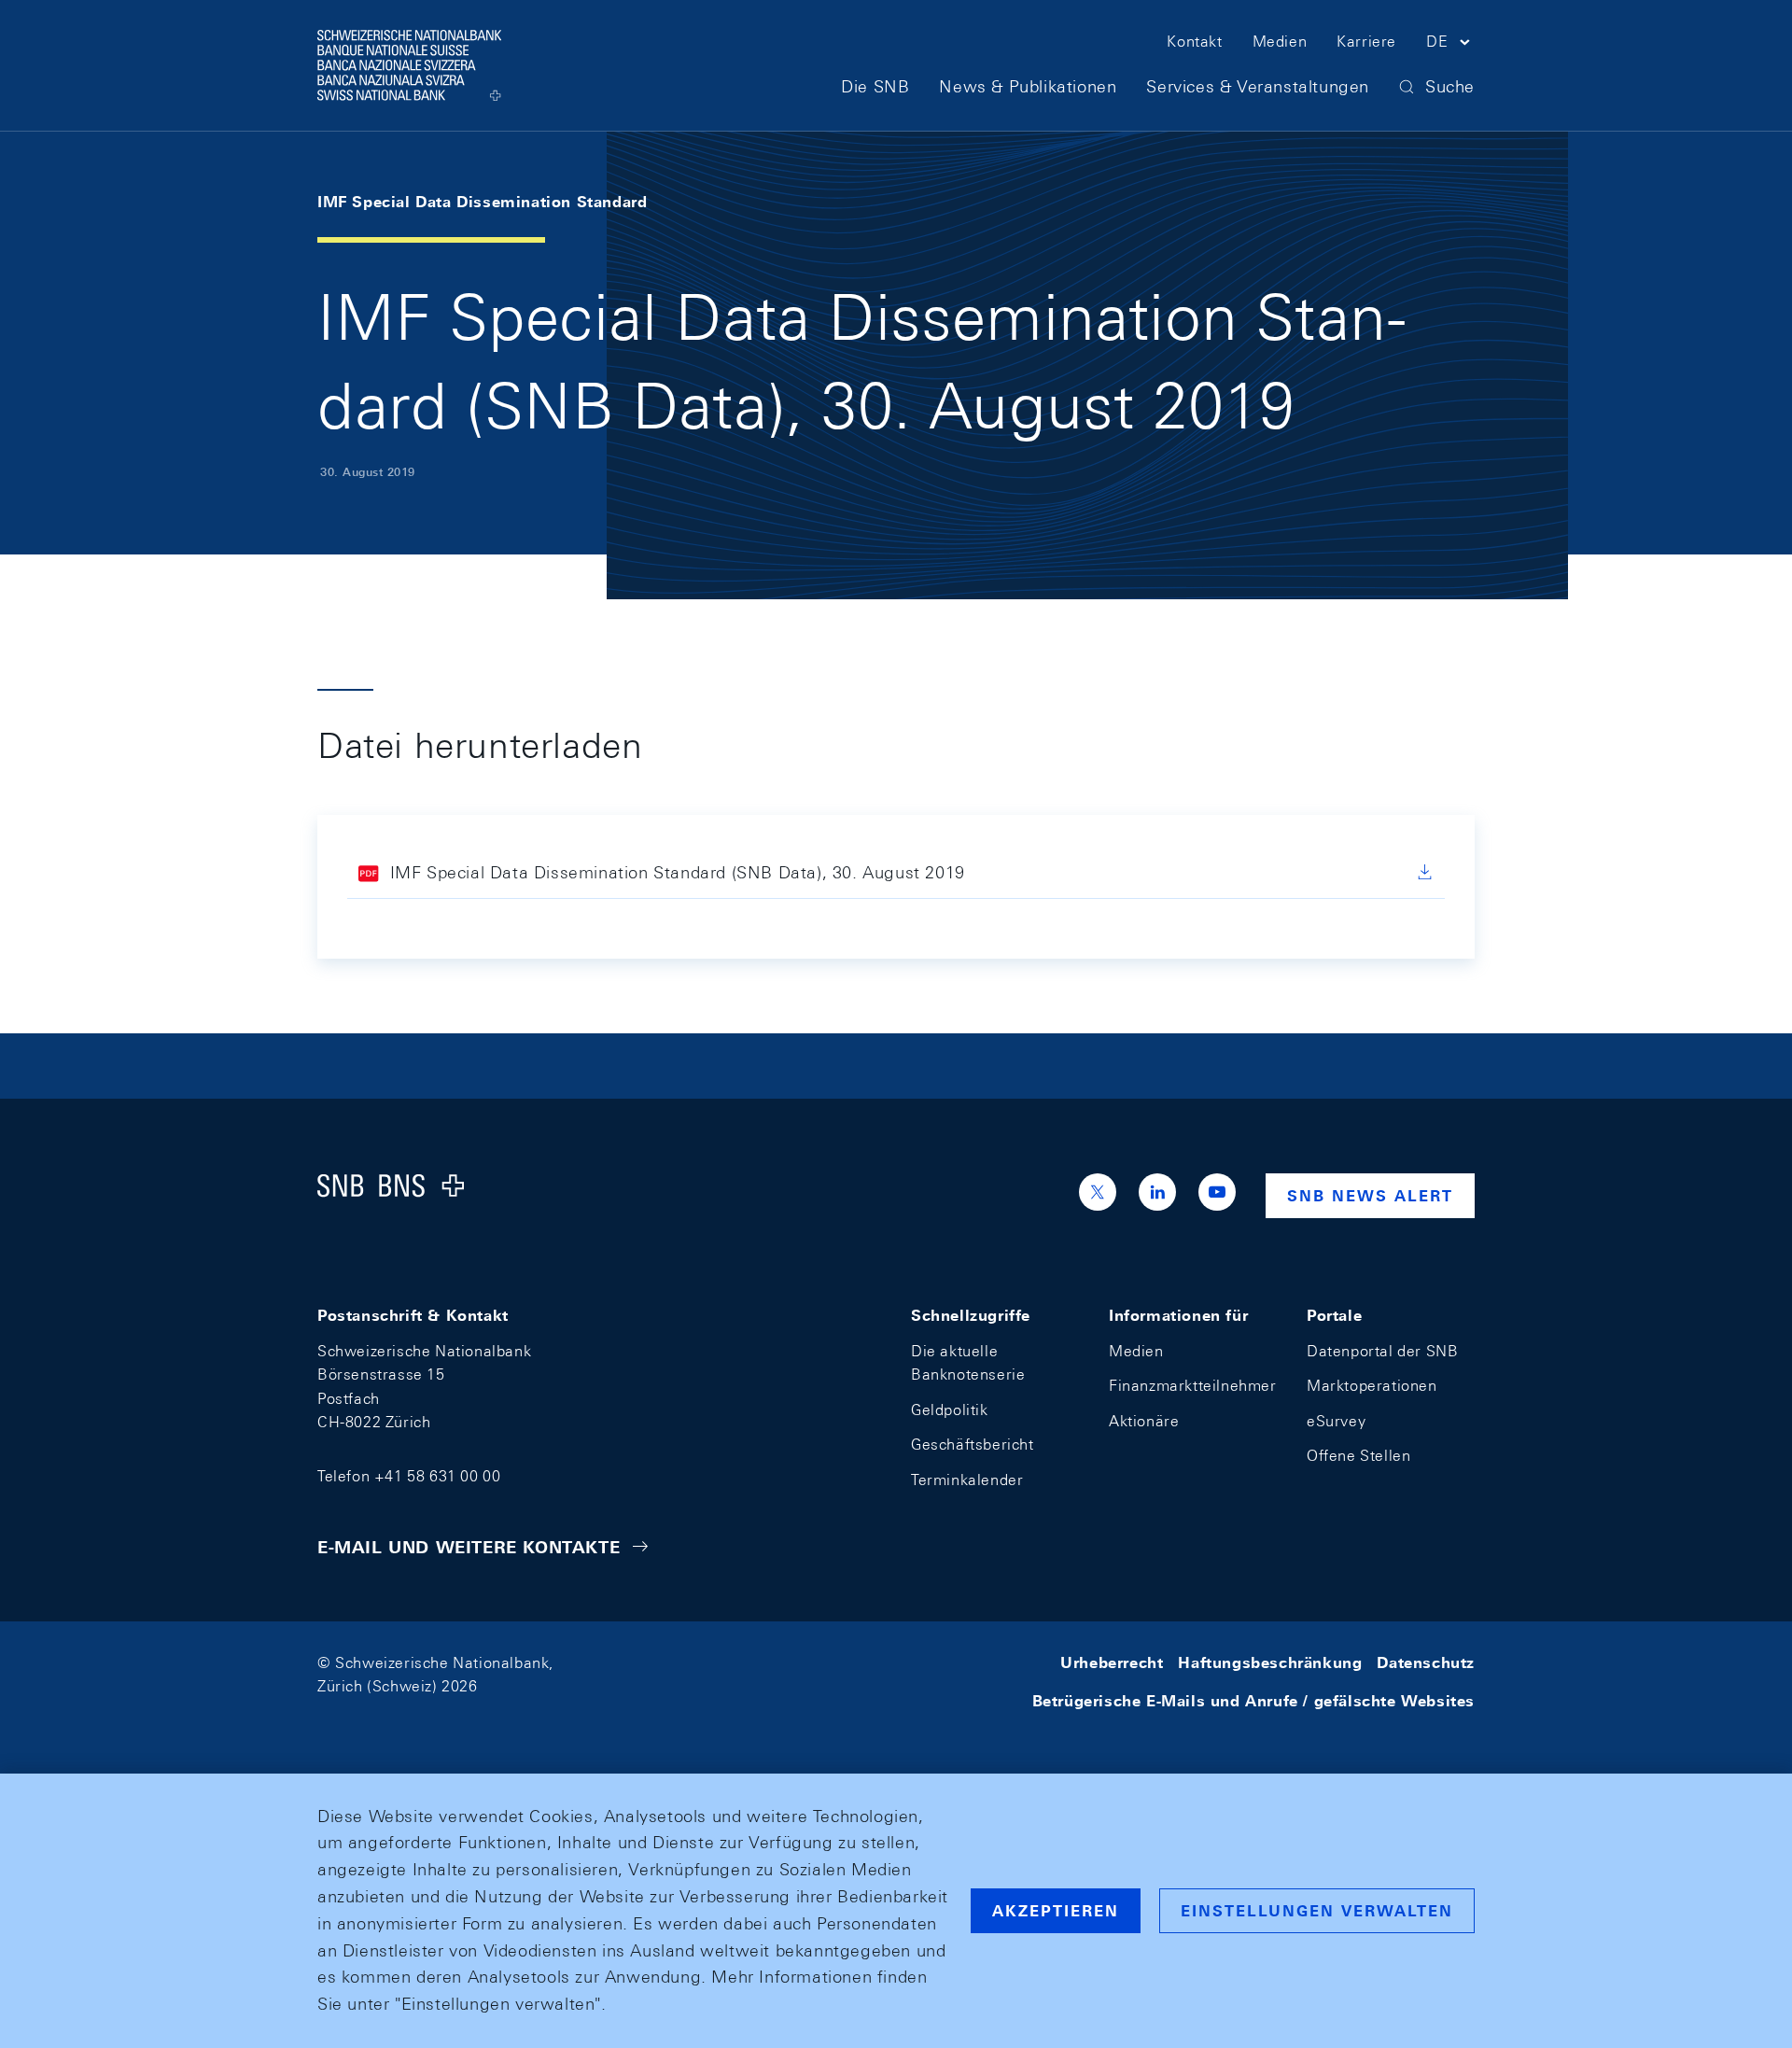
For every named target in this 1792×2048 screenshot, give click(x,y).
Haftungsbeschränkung (1270, 1663)
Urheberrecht (1112, 1663)
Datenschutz (1426, 1663)
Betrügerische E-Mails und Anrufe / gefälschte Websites (1253, 1701)
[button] (1450, 45)
